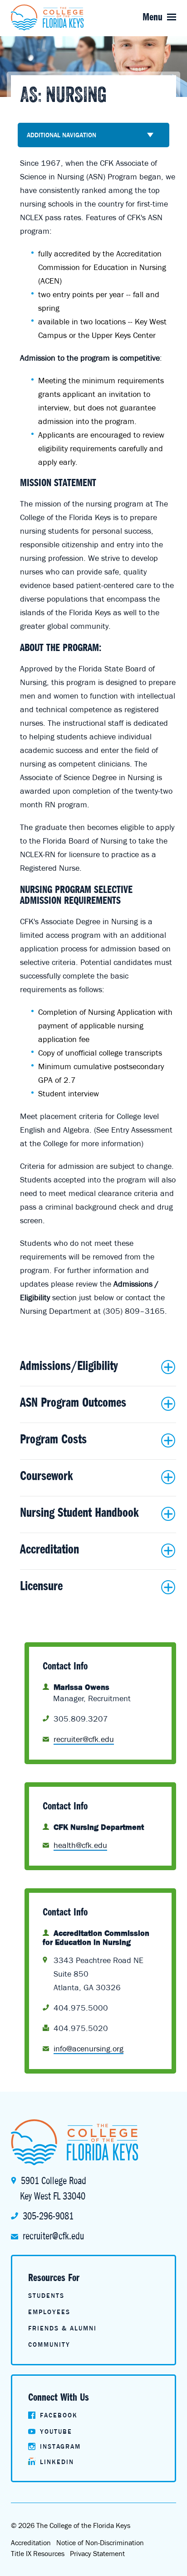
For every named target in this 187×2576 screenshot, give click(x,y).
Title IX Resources (38, 2553)
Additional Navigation (62, 135)
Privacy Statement (97, 2553)
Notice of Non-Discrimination (100, 2542)
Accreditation (31, 2542)
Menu (153, 17)
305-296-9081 (48, 2216)
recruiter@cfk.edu (53, 2236)
